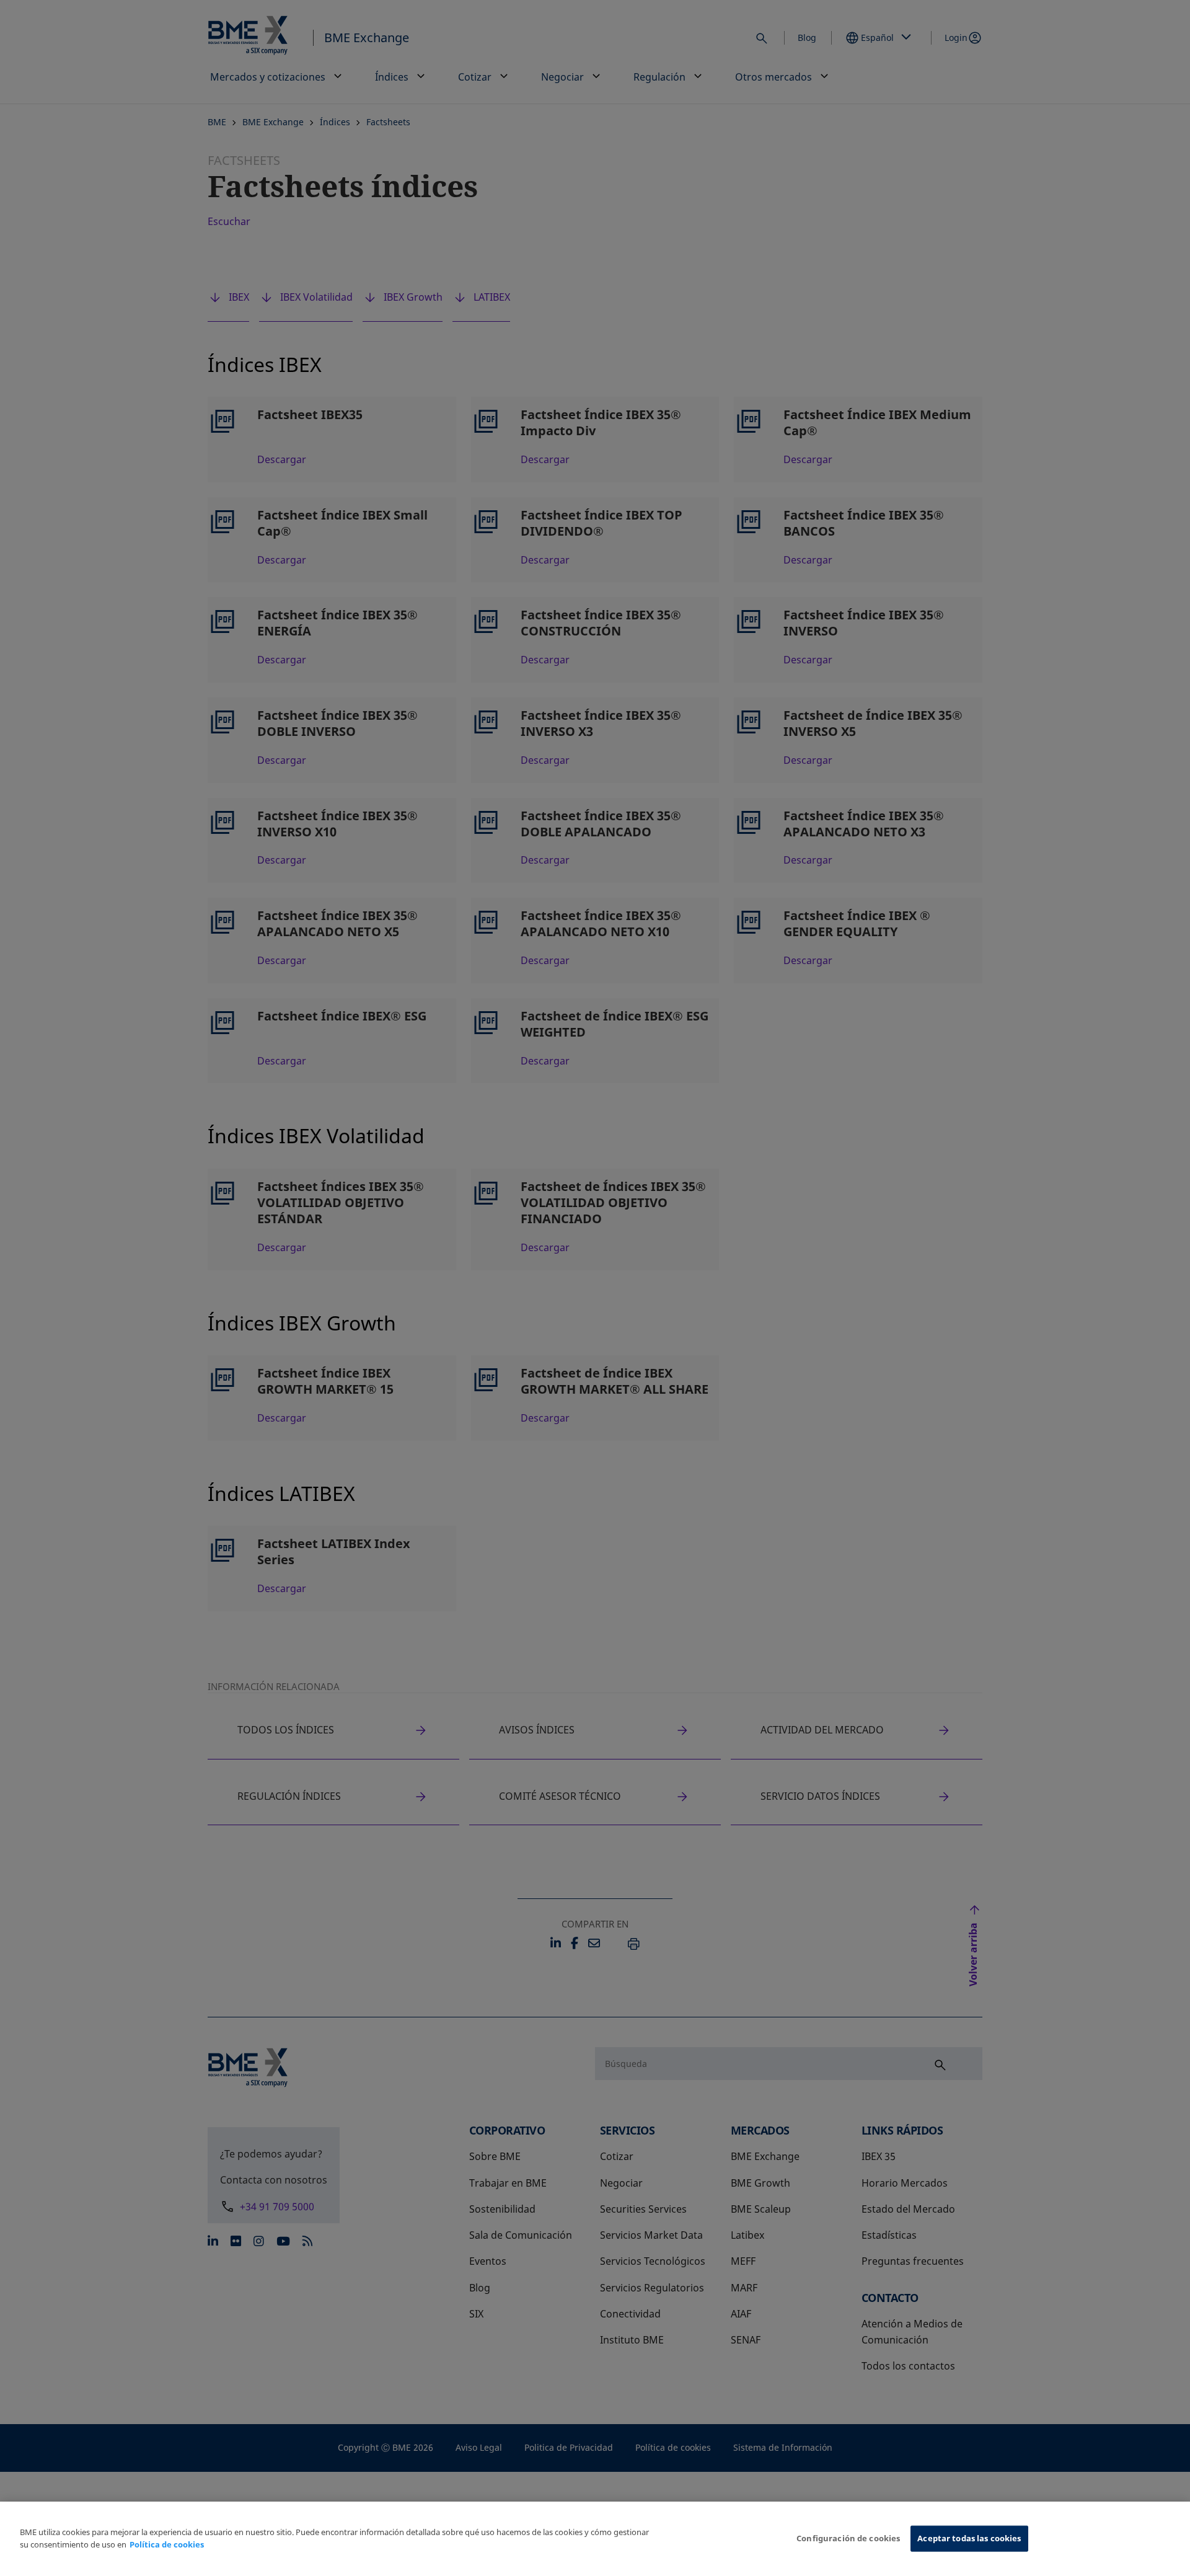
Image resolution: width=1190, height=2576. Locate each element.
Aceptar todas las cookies (969, 2538)
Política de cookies (167, 2544)
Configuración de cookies (848, 2538)
